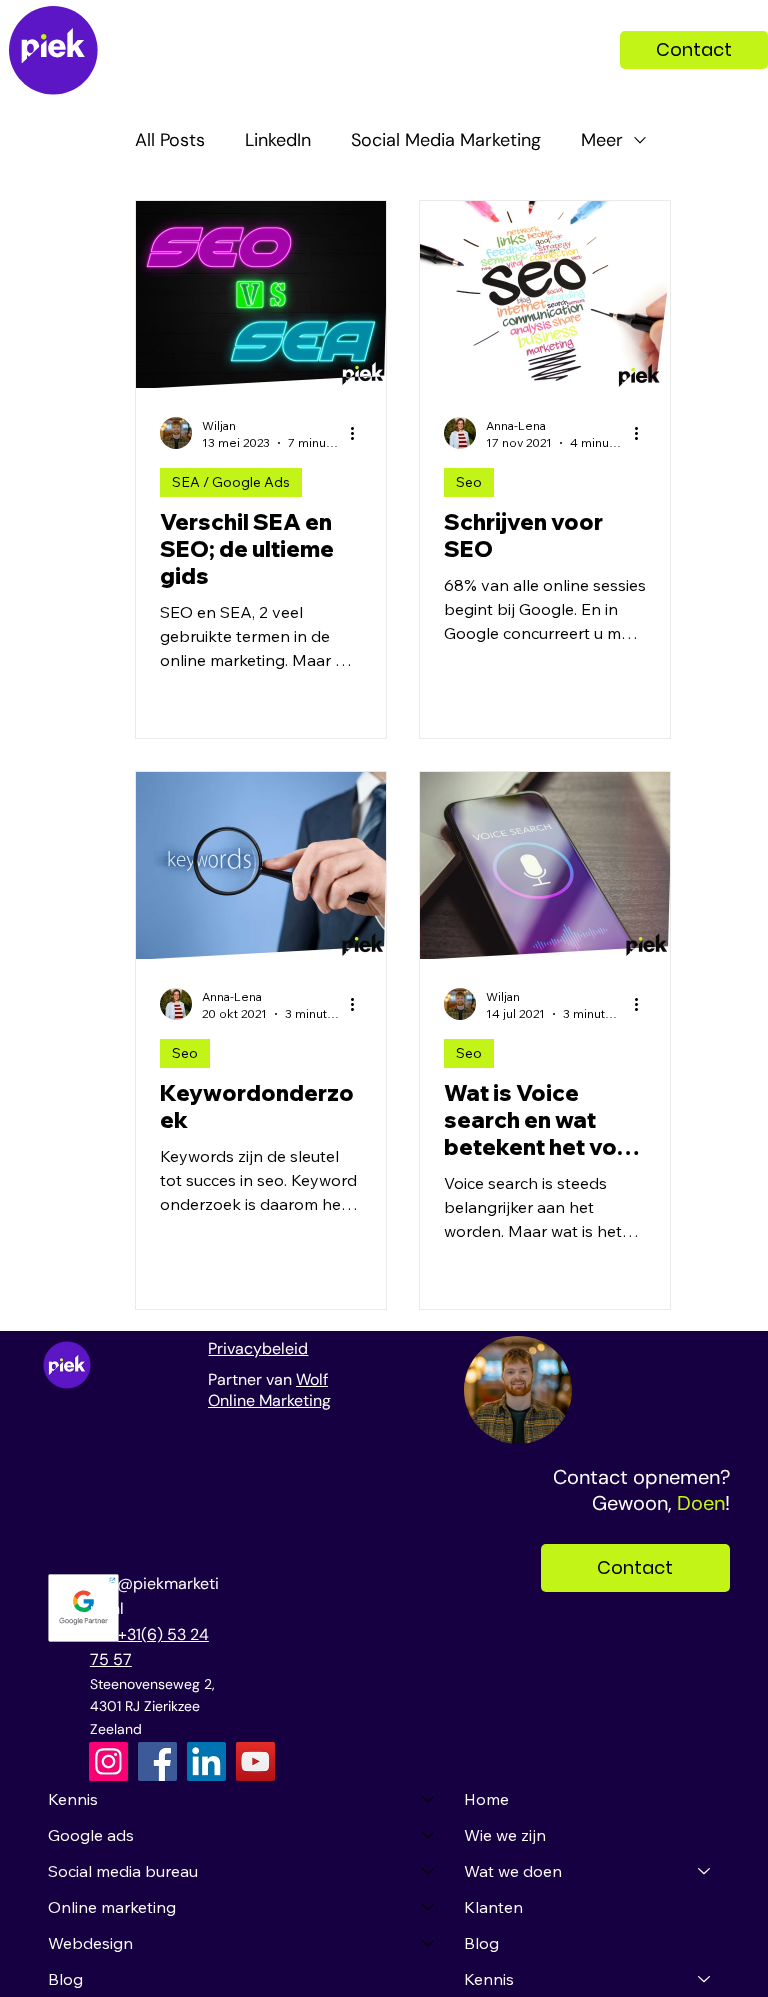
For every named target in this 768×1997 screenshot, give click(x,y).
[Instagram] (108, 1761)
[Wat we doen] (705, 1871)
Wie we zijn (505, 1835)
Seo (469, 482)
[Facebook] (157, 1761)
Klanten (493, 1907)
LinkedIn (278, 140)
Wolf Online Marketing (269, 1390)
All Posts (170, 140)
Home (486, 1799)
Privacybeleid (258, 1348)
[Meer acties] (359, 433)
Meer (602, 140)
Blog (65, 1979)
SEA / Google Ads (231, 482)
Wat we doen (513, 1871)
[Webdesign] (429, 1943)
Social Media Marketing (446, 140)
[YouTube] (255, 1761)
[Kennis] (429, 1799)
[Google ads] (429, 1835)
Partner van (252, 1379)
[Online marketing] (429, 1907)
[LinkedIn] (206, 1761)
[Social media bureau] (429, 1871)
